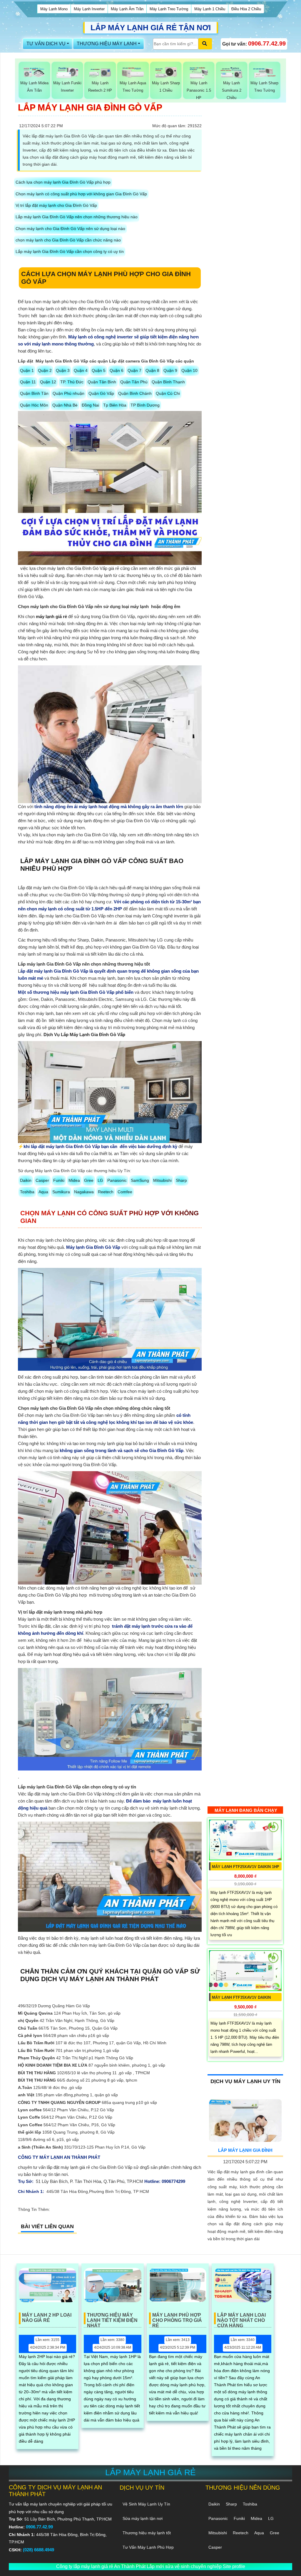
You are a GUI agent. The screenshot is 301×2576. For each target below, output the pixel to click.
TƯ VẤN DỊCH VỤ (46, 44)
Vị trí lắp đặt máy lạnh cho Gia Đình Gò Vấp (56, 205)
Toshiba (27, 1192)
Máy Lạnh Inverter (89, 9)
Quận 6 (117, 370)
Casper (42, 1180)
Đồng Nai (90, 405)
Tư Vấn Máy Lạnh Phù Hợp (148, 2547)
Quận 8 (152, 370)
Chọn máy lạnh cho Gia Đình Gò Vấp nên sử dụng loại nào (70, 229)
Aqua (43, 1192)
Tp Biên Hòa (115, 405)
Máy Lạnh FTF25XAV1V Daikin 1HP (246, 1867)
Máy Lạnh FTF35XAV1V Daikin (241, 1997)
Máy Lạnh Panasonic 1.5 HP (199, 90)
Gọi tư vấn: (254, 43)
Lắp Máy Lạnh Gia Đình (245, 2150)
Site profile (234, 2566)
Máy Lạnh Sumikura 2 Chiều (232, 90)
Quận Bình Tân (34, 393)
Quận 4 (81, 370)
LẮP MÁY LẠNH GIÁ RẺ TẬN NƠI (151, 28)
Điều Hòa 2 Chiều (246, 9)
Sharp (181, 1180)
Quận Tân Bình (102, 382)
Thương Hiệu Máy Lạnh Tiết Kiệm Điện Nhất (112, 2318)
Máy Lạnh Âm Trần (127, 9)
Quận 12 (48, 382)
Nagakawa (84, 1192)
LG (100, 1180)
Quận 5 (99, 370)
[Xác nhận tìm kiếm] (205, 44)
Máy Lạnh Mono (54, 9)
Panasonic (117, 1180)
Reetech (106, 1192)
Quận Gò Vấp (101, 393)
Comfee (125, 1192)
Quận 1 (27, 370)
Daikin (26, 1180)
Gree (89, 1180)
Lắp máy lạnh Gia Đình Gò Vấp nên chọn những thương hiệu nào (77, 217)
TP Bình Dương (145, 405)
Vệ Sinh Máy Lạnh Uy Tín (146, 2504)
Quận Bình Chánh (135, 393)
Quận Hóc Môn (34, 405)
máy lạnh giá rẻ (51, 616)
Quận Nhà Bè (65, 405)
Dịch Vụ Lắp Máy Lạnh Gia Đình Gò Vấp (84, 1034)
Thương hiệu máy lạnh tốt (147, 2533)
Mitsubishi (162, 1180)
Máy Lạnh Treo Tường (169, 9)
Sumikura (61, 1192)
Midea (74, 1180)
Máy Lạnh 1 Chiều (210, 9)
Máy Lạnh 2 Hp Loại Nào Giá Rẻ (47, 2318)
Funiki (59, 1180)
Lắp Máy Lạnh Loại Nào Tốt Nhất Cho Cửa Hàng (241, 2318)
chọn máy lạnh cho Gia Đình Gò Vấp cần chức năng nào (68, 240)
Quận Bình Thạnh (168, 382)
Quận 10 (189, 370)
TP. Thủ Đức (72, 382)
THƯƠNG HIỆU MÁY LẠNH (107, 44)
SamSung (140, 1180)
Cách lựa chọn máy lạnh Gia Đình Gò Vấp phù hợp (63, 182)
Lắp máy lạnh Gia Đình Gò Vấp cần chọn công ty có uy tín (70, 251)
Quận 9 (170, 370)
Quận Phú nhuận (68, 393)
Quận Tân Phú (134, 382)
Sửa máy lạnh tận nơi (143, 2518)
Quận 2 (45, 370)
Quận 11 (28, 382)
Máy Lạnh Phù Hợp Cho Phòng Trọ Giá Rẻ (177, 2318)
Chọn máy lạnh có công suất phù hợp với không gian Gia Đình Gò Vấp (81, 194)
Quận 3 (63, 370)
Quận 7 (134, 370)
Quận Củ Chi (168, 393)
